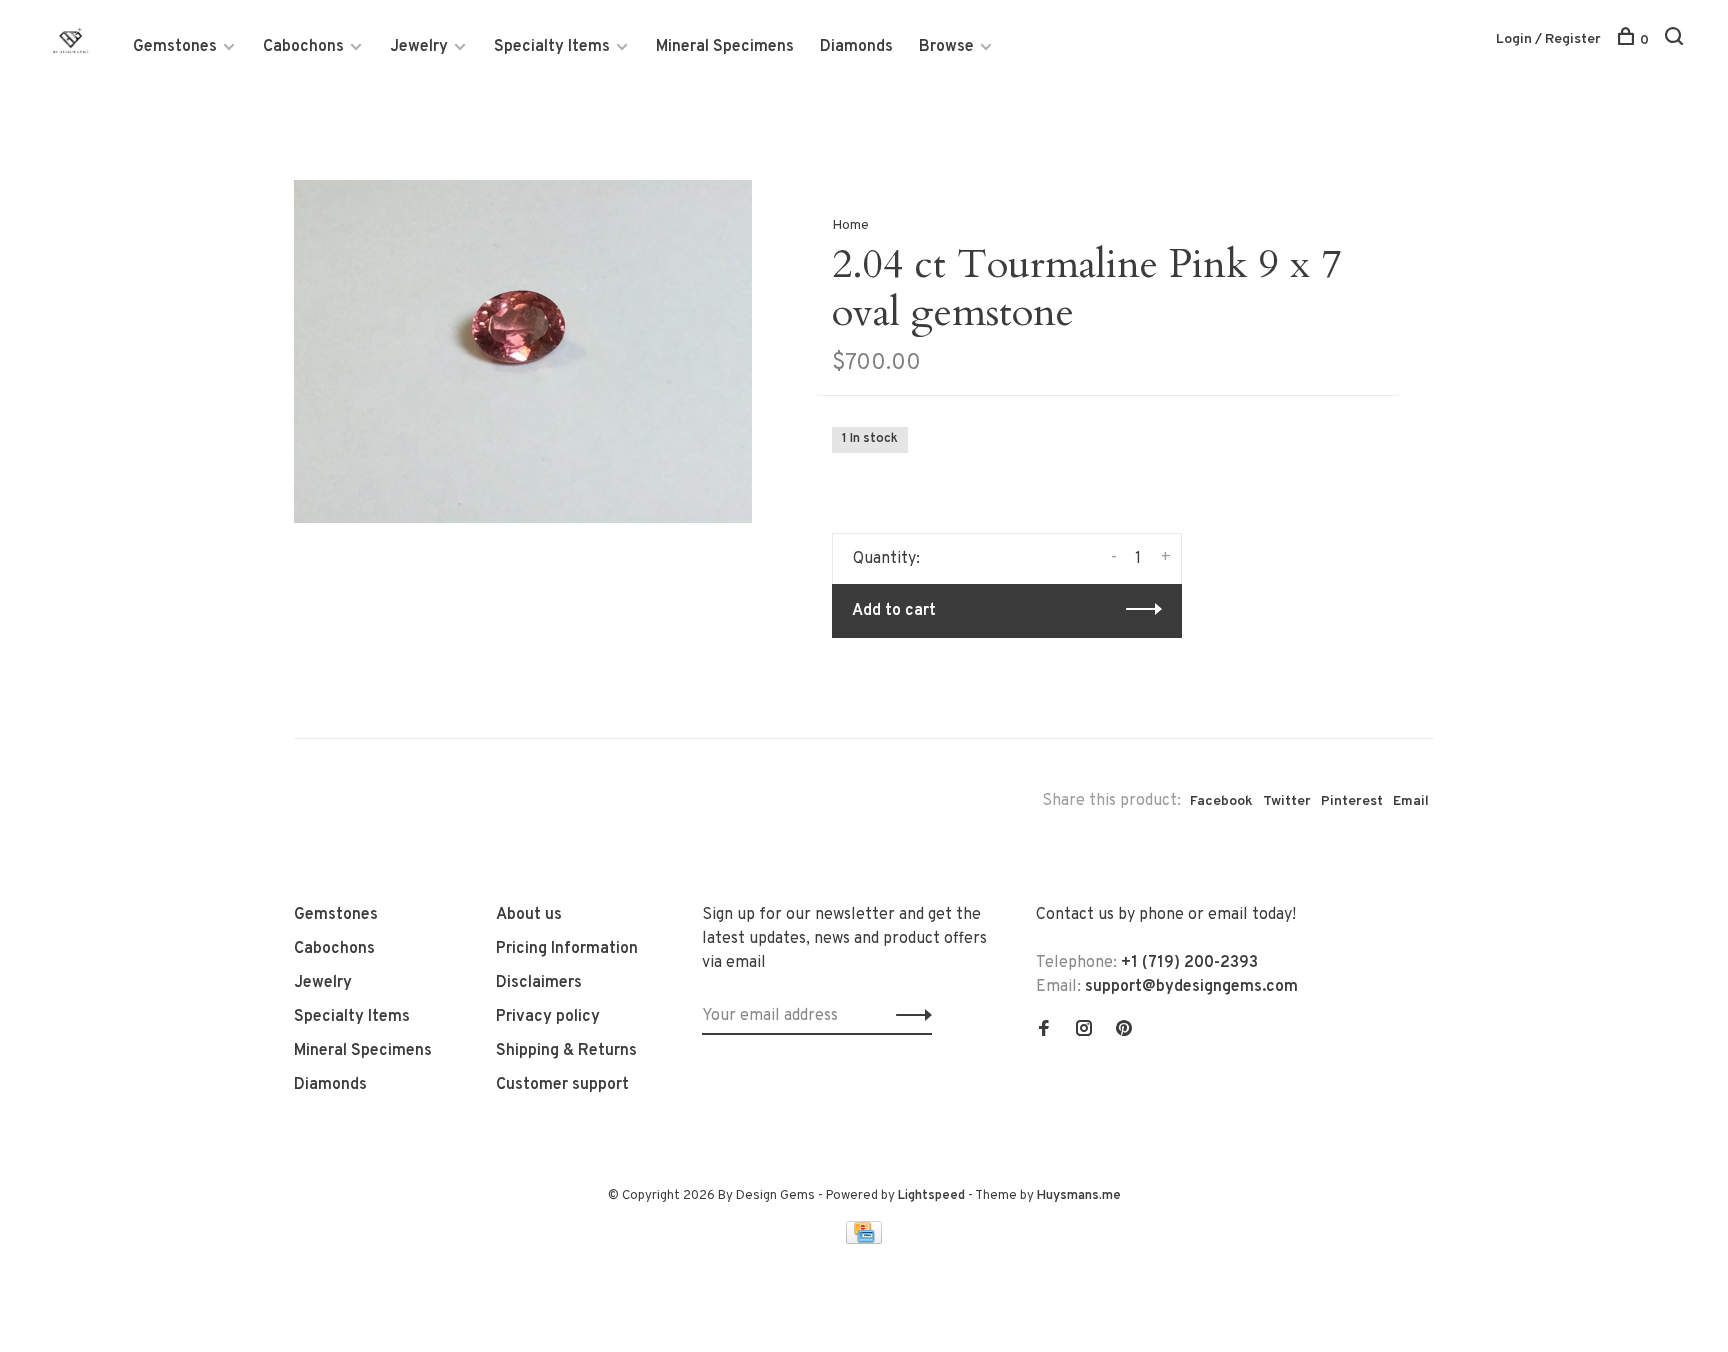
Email (1411, 801)
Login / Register (1548, 39)
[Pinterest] (1124, 1031)
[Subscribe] (908, 1016)
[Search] (1676, 40)
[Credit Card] (864, 1240)
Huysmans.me (1079, 1196)
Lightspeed (931, 1196)
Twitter (1287, 801)
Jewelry (419, 47)
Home (850, 225)
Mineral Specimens (725, 47)
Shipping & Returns (566, 1051)
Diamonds (856, 47)
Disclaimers (539, 983)
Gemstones (175, 47)
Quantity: (886, 559)
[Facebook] (1044, 1031)
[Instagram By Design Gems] (1084, 1031)
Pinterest (1352, 801)
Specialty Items (552, 47)
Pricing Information (567, 949)
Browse (946, 47)
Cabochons (303, 47)
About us (529, 915)
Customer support (562, 1085)
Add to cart (894, 611)
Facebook (1221, 801)
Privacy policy (548, 1017)
